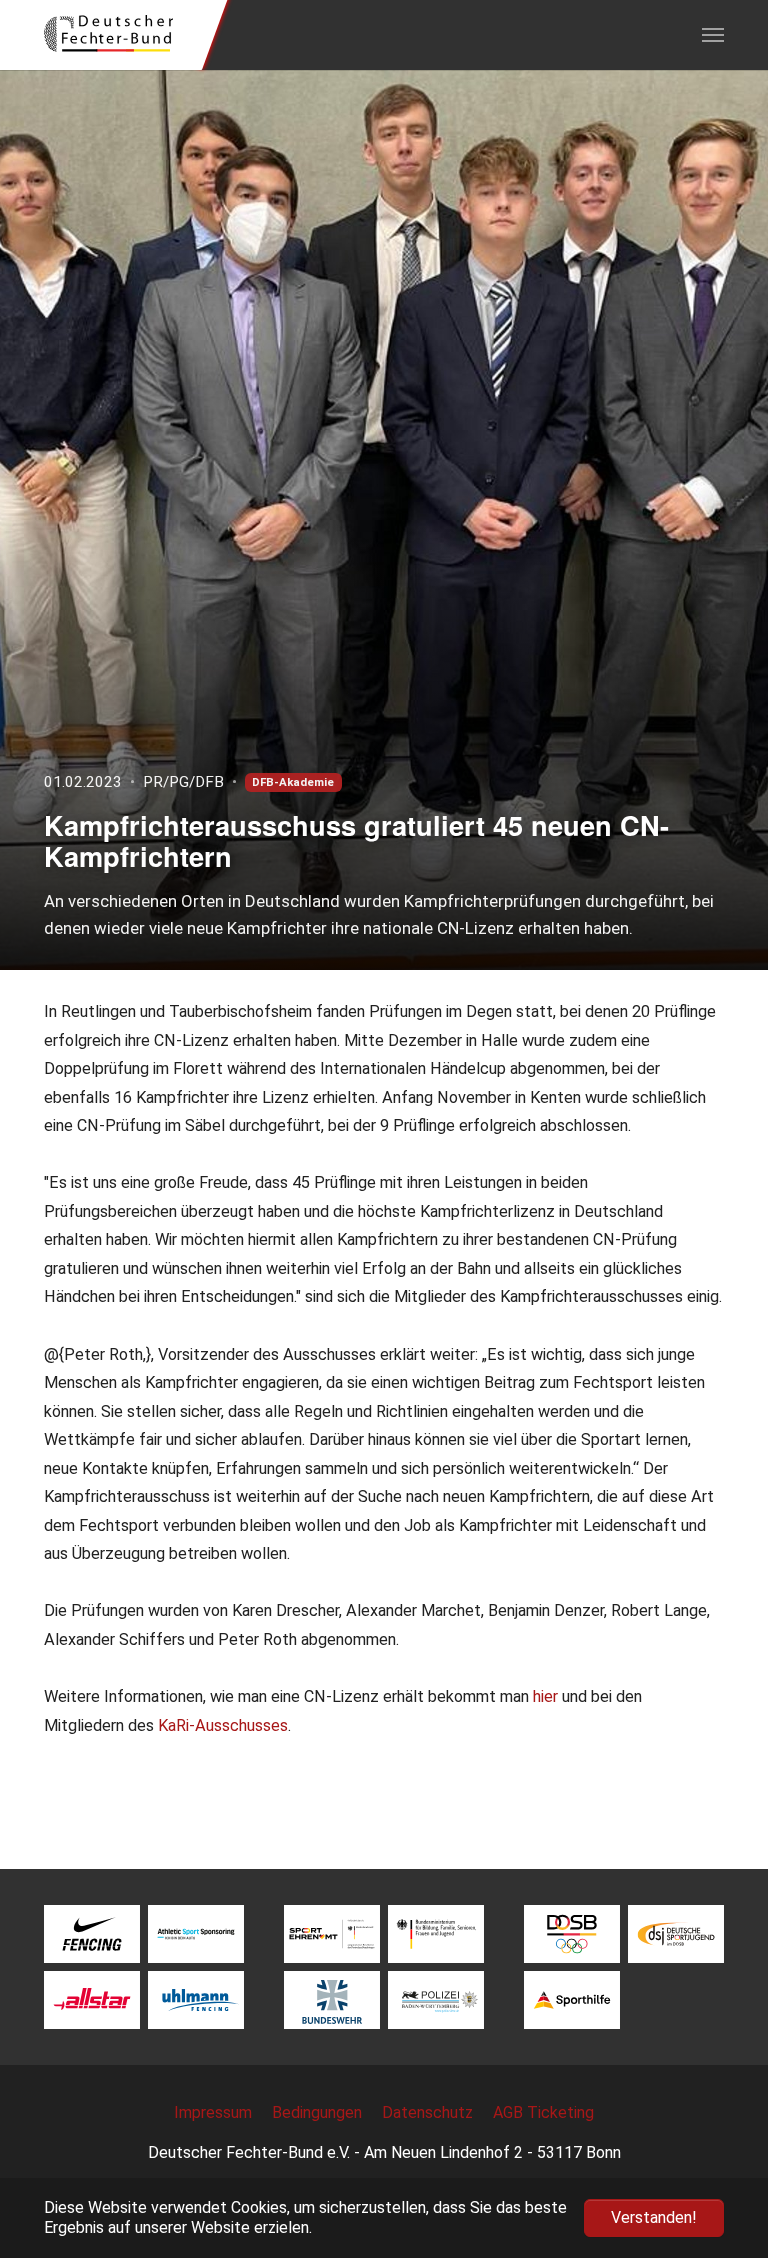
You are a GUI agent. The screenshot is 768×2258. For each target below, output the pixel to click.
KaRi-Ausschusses (223, 1725)
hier (545, 1696)
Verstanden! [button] (654, 2217)
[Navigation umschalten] (713, 35)
